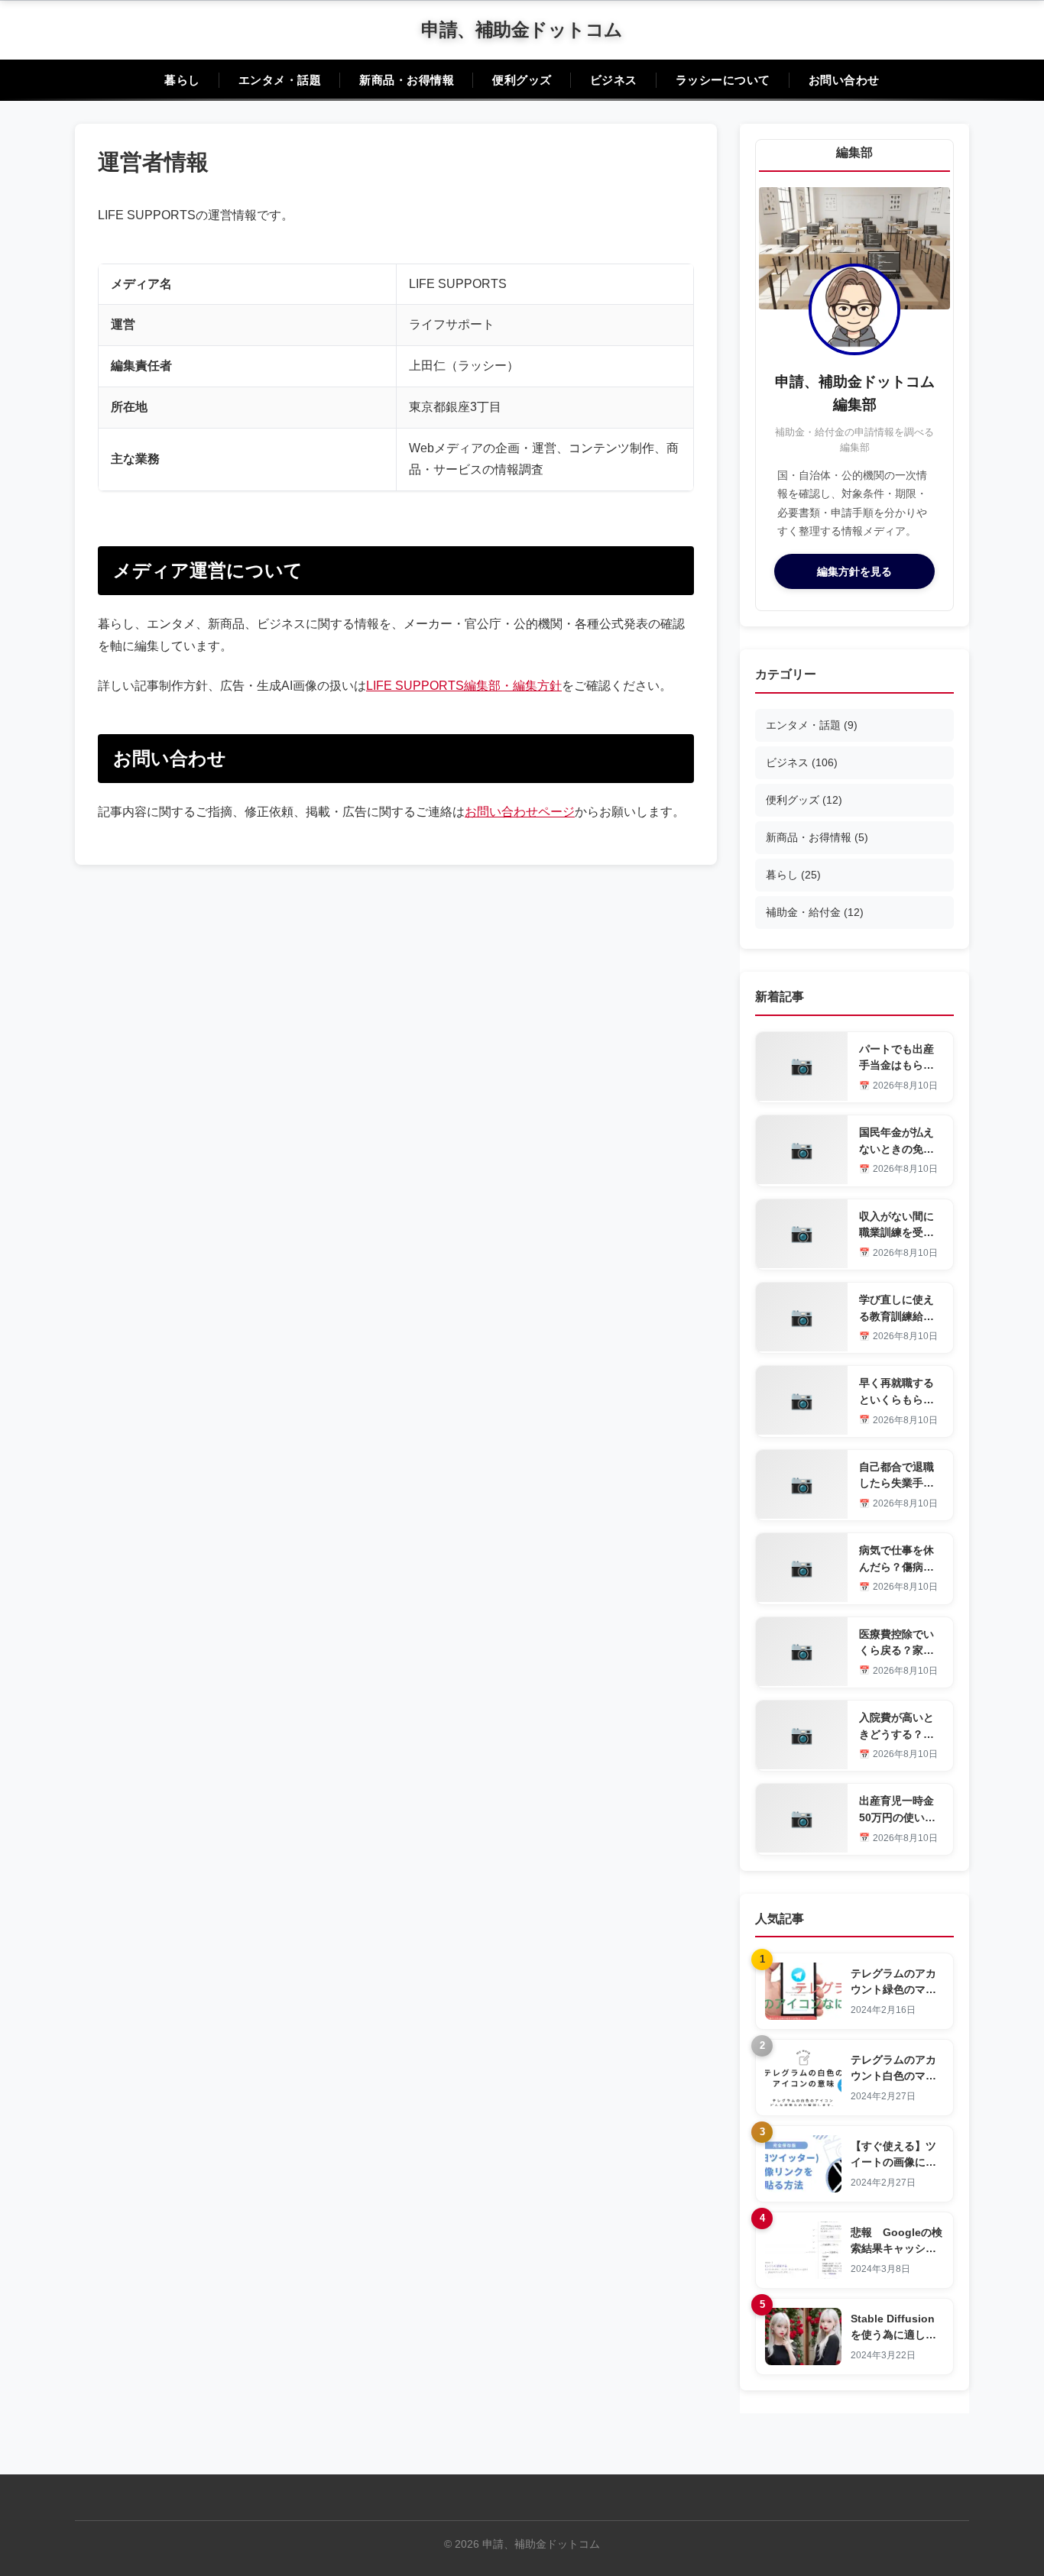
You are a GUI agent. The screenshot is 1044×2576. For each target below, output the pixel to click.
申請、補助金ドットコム (522, 29)
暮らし (182, 80)
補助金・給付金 (815, 912)
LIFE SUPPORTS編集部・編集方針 (464, 686)
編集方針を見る (854, 571)
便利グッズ (522, 80)
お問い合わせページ (520, 812)
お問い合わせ (844, 80)
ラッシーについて (723, 80)
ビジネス (614, 80)
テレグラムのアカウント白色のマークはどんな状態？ (893, 2076)
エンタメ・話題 (280, 80)
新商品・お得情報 (407, 80)
